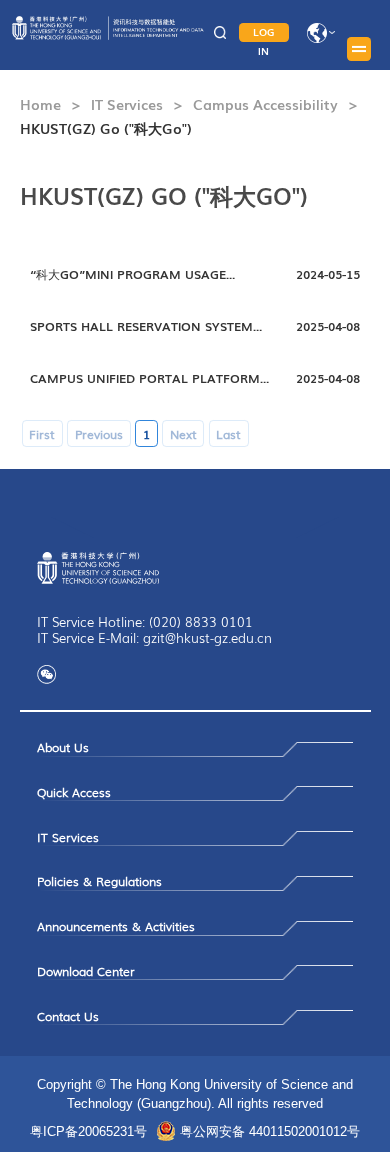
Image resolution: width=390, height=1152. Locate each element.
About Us (63, 747)
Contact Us (68, 1016)
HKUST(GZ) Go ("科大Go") (106, 128)
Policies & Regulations (99, 881)
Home (40, 104)
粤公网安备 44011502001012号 (270, 1131)
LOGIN (264, 32)
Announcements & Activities (116, 926)
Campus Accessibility (265, 104)
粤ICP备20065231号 (88, 1131)
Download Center (86, 971)
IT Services (127, 104)
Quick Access (74, 792)
